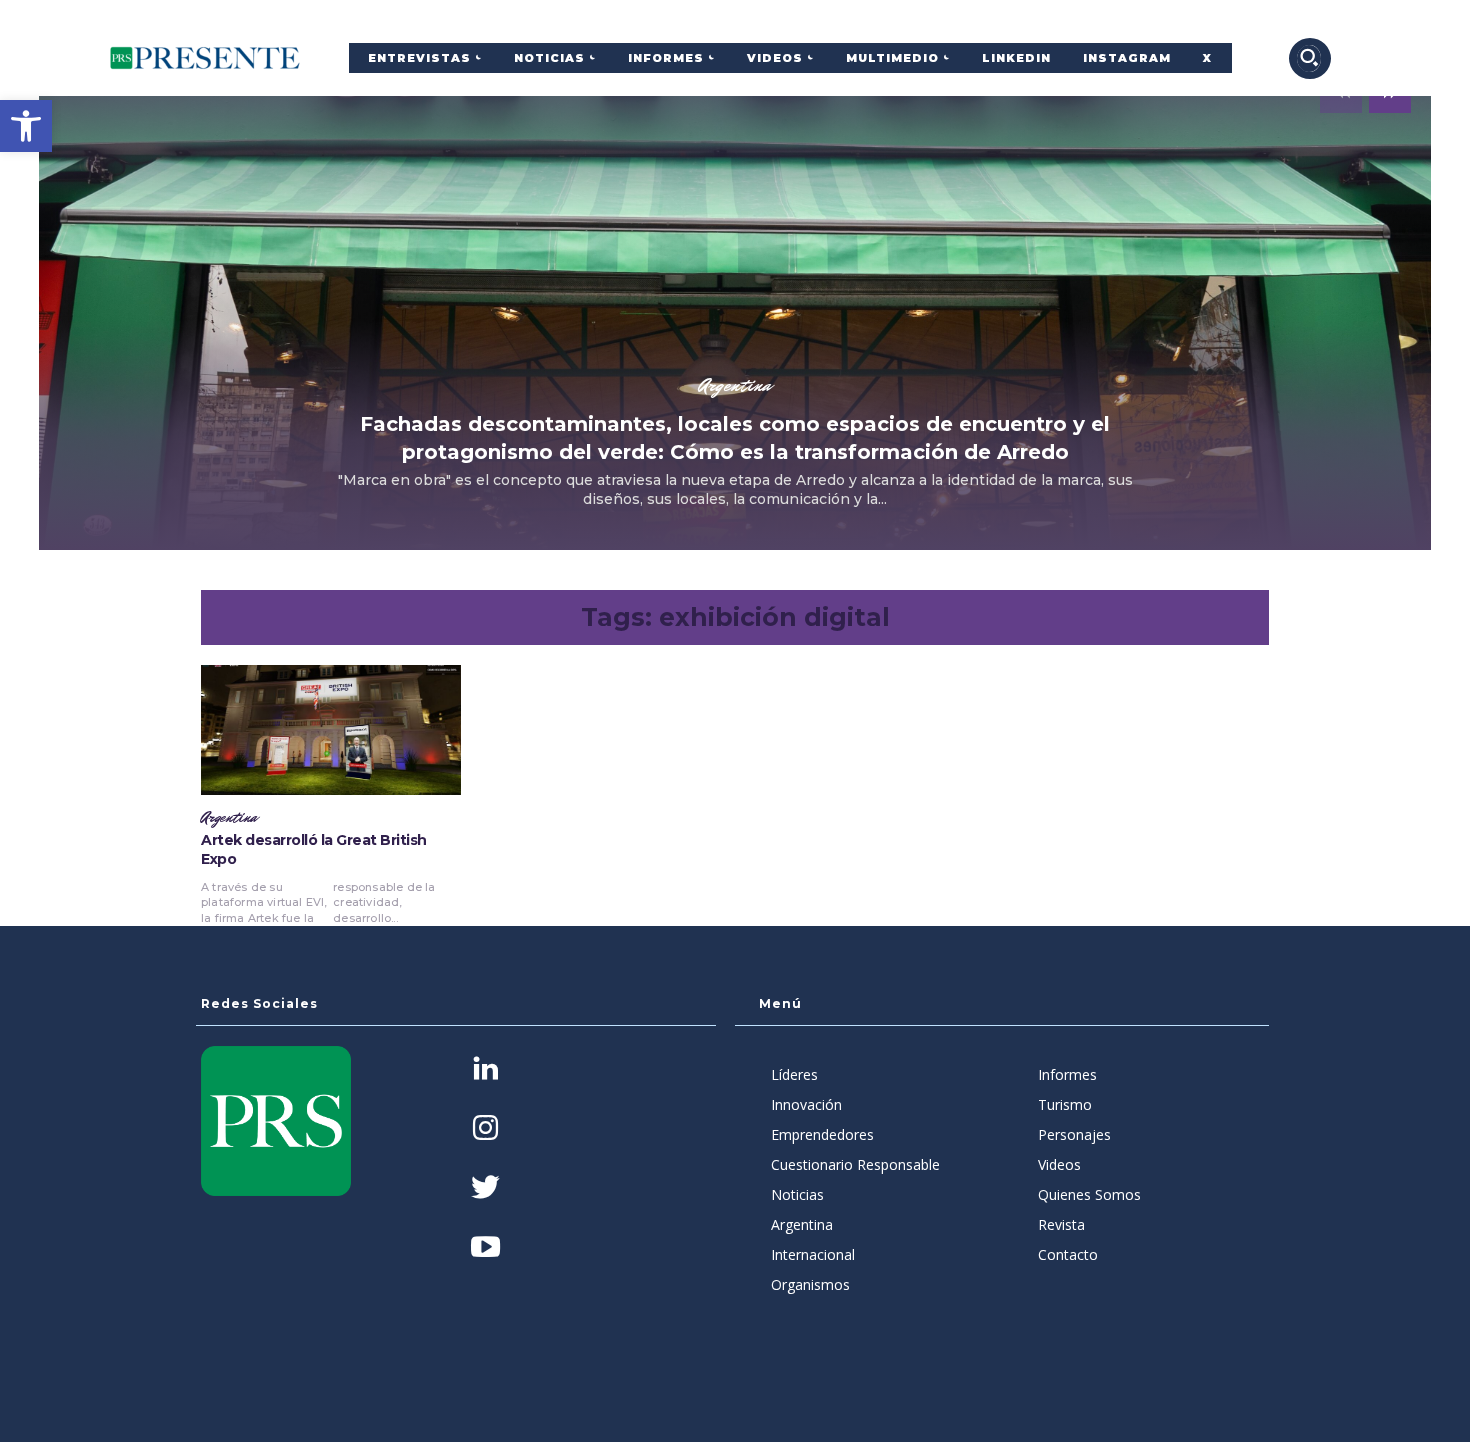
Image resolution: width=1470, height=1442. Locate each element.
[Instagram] (485, 1129)
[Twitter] (485, 1189)
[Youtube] (485, 1248)
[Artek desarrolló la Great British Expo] (331, 730)
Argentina (735, 385)
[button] (26, 126)
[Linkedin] (485, 1070)
